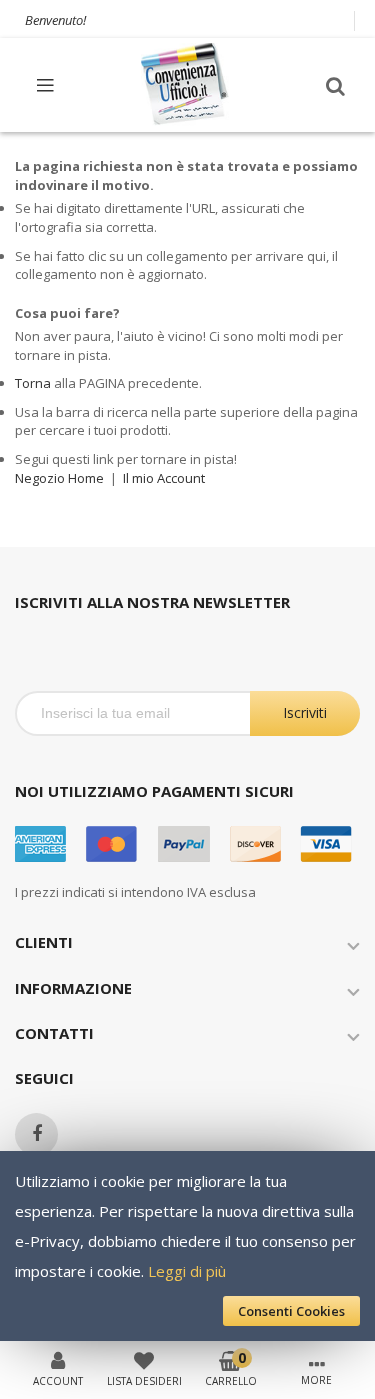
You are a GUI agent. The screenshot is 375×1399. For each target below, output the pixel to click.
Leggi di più (187, 1271)
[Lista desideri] (144, 1359)
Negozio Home (59, 478)
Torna (33, 383)
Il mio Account (164, 478)
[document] (187, 1246)
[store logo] (186, 84)
